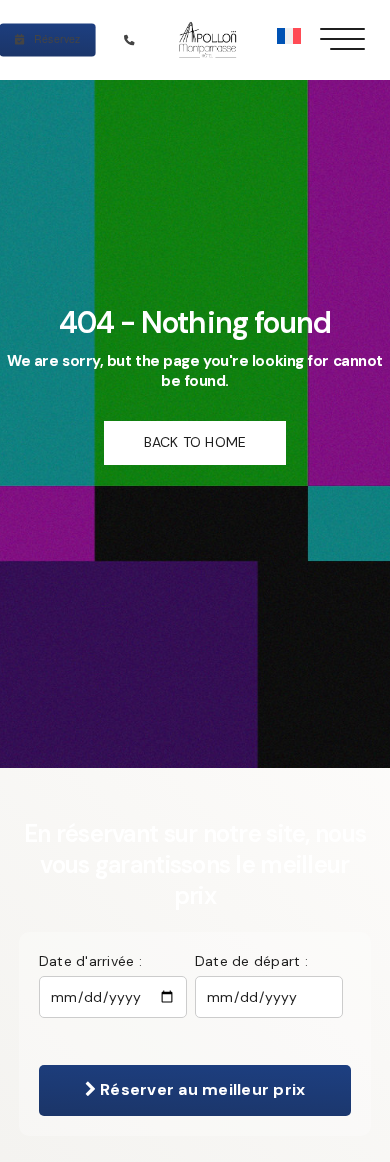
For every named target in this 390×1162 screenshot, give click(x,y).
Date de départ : (251, 961)
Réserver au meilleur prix (200, 1089)
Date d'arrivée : (90, 961)
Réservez (56, 38)
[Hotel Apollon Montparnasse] (210, 39)
